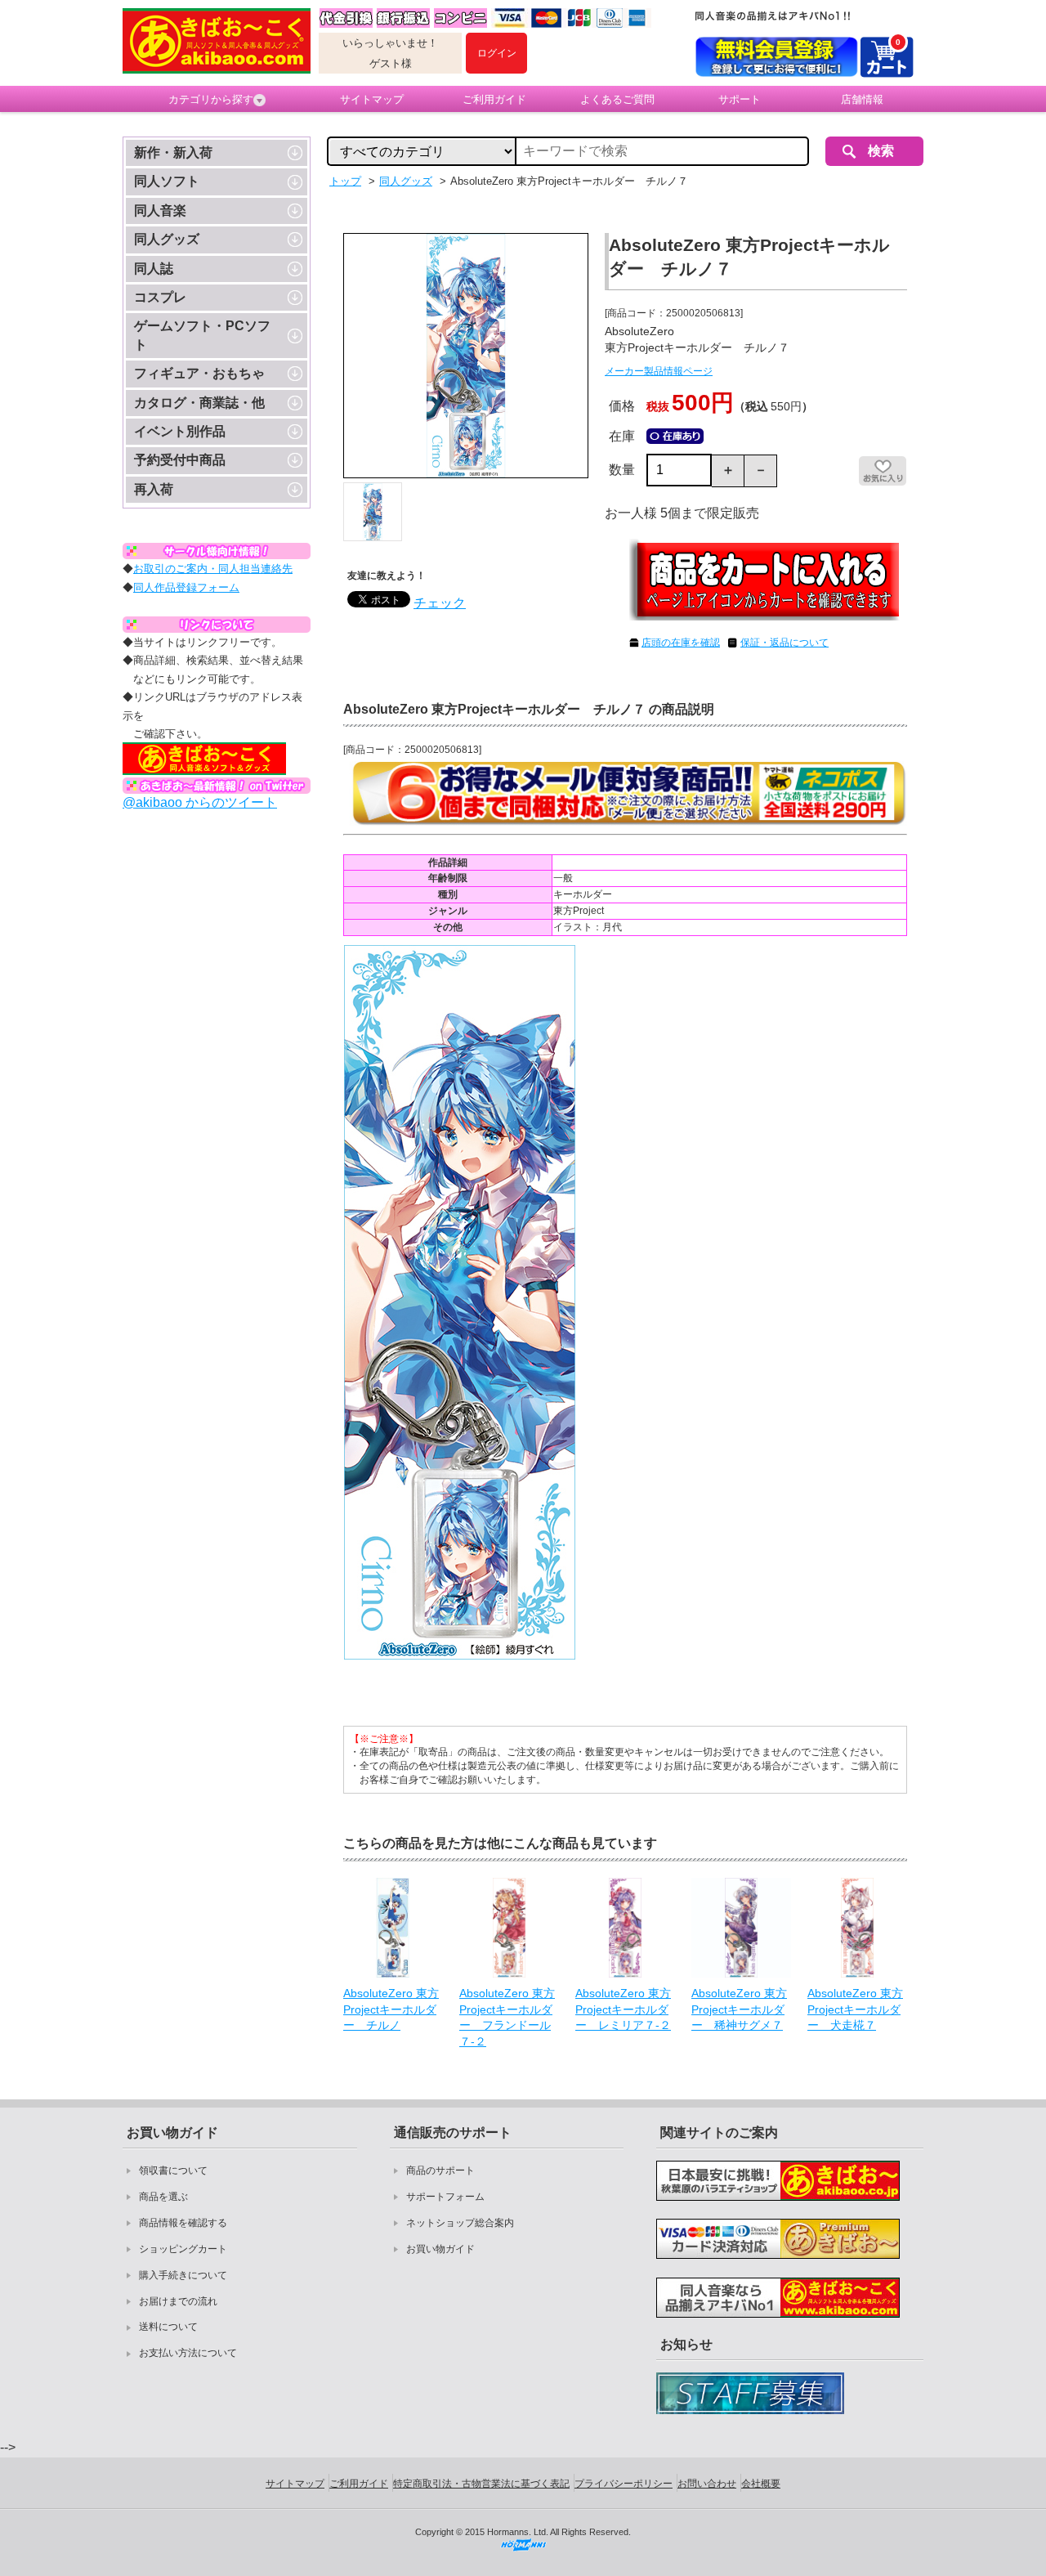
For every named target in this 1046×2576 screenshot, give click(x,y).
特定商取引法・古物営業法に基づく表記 (481, 2484)
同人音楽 (160, 211)
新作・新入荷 (173, 152)
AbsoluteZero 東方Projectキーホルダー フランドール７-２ (507, 2017)
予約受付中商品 (180, 460)
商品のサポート (440, 2171)
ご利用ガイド (494, 99)
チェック (440, 603)
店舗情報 (862, 99)
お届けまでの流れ (178, 2301)
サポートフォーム (445, 2197)
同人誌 (154, 269)
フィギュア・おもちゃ (199, 373)
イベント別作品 (180, 431)
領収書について (173, 2171)
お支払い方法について (188, 2353)
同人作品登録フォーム (186, 587)
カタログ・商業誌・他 (199, 403)
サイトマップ (372, 99)
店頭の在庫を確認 (681, 643)
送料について (168, 2327)
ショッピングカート (183, 2249)
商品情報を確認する (183, 2223)
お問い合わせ (707, 2484)
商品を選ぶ (163, 2197)
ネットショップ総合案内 (460, 2223)
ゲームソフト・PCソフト (202, 335)
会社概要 (761, 2484)
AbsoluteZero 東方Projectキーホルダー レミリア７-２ (623, 2009)
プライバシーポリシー (624, 2484)
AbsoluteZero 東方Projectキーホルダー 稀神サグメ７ (739, 2009)
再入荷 (154, 489)
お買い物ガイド (440, 2249)
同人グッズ (167, 239)
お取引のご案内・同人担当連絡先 (213, 569)
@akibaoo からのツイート (200, 802)
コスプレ (160, 297)
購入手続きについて (183, 2275)
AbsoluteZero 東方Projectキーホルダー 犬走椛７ (855, 2009)
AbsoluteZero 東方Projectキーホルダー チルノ (391, 2009)
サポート (740, 99)
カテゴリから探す (211, 99)
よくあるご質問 (617, 99)
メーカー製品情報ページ (659, 371)
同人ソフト (167, 181)
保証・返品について (784, 643)
